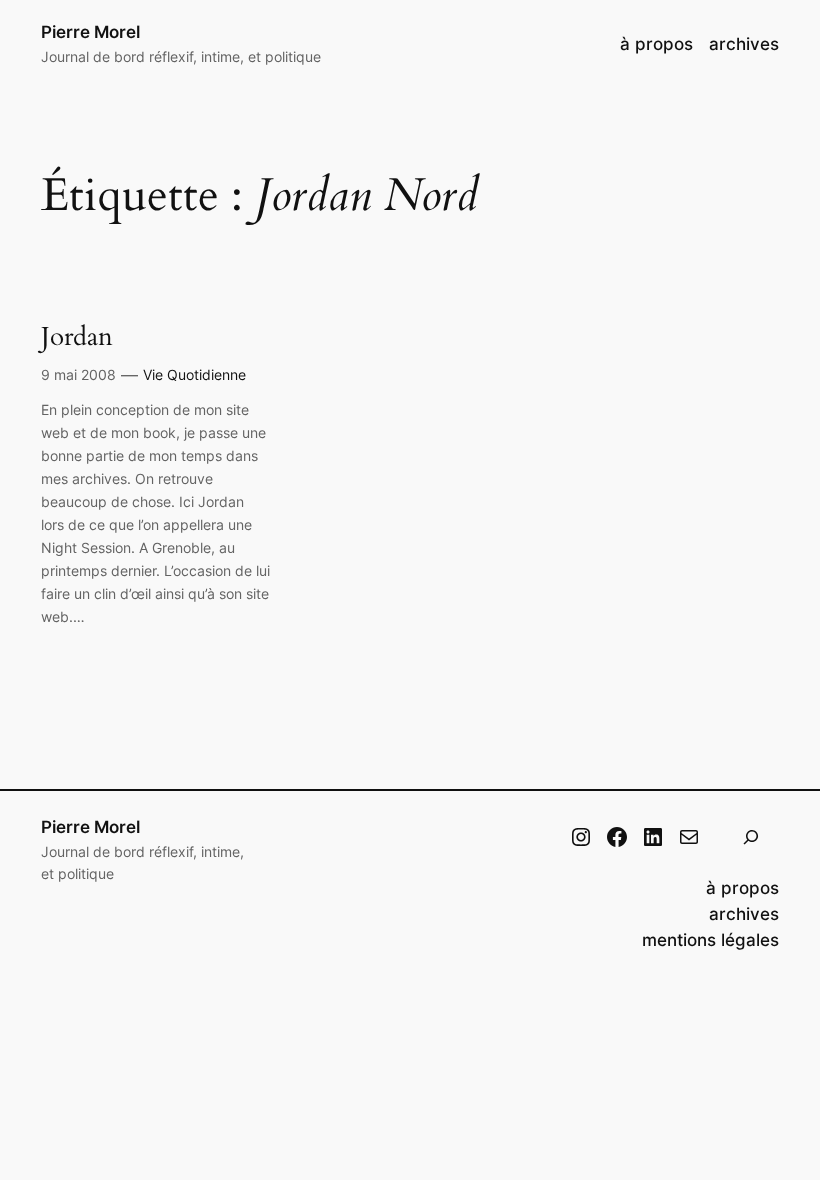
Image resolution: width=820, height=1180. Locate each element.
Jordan (77, 336)
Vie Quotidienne (194, 374)
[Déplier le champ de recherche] (751, 836)
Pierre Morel (90, 32)
